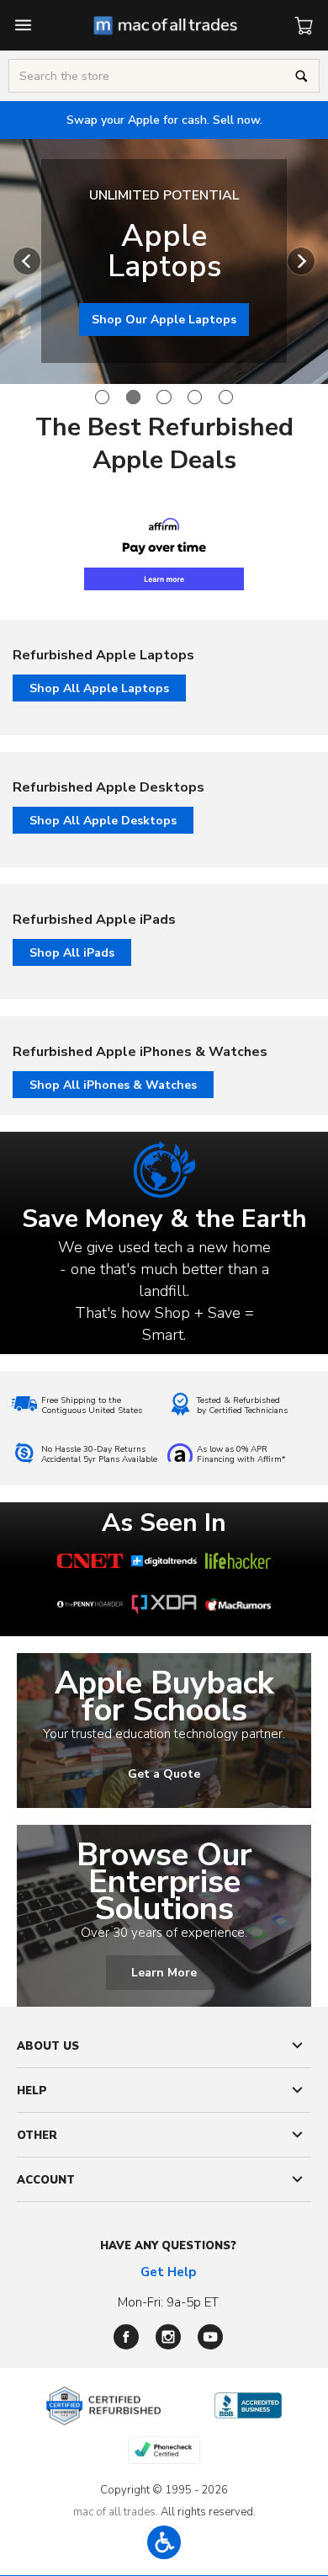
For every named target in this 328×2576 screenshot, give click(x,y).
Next (301, 261)
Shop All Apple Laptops (99, 688)
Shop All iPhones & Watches (113, 1085)
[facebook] (126, 2337)
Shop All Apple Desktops (103, 821)
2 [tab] (133, 397)
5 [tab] (226, 397)
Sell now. (164, 120)
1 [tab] (102, 397)
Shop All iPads (72, 953)
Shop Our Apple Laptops (164, 320)
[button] (164, 2542)
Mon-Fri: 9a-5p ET (168, 2302)
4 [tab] (195, 397)
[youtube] (210, 2337)
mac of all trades (114, 2512)
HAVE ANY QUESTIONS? (168, 2246)
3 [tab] (164, 397)
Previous (27, 261)
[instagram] (168, 2337)
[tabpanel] (164, 261)
